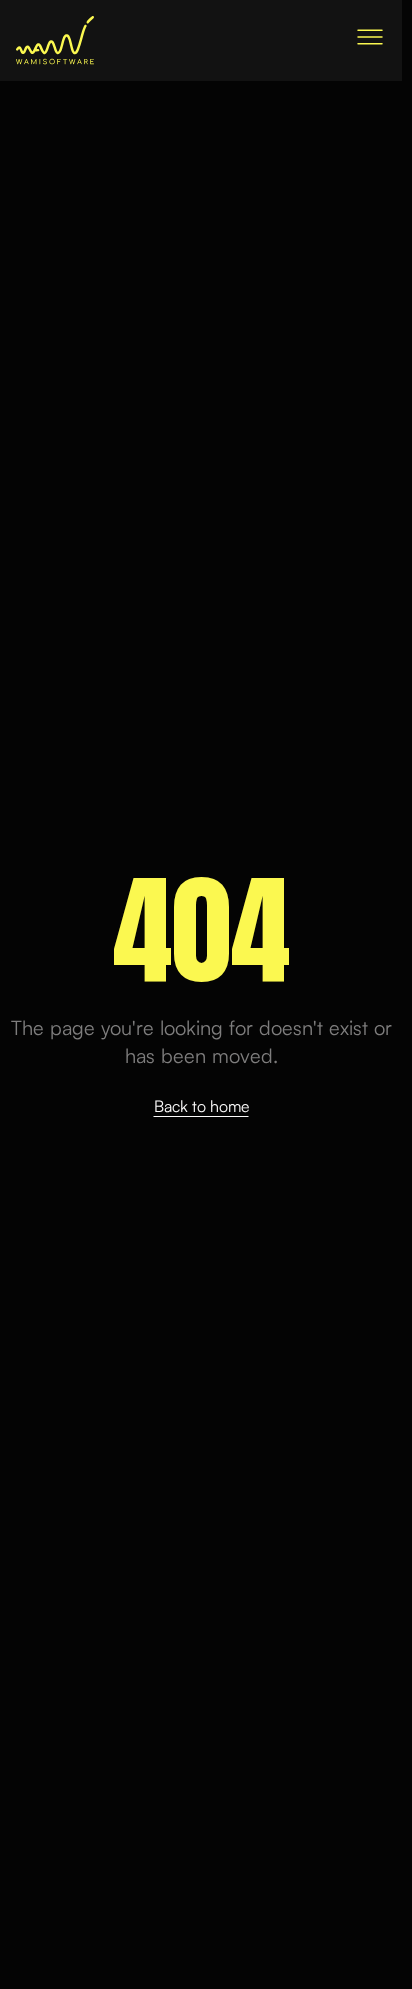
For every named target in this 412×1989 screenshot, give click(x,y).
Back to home (201, 1106)
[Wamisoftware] (55, 40)
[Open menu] (370, 37)
